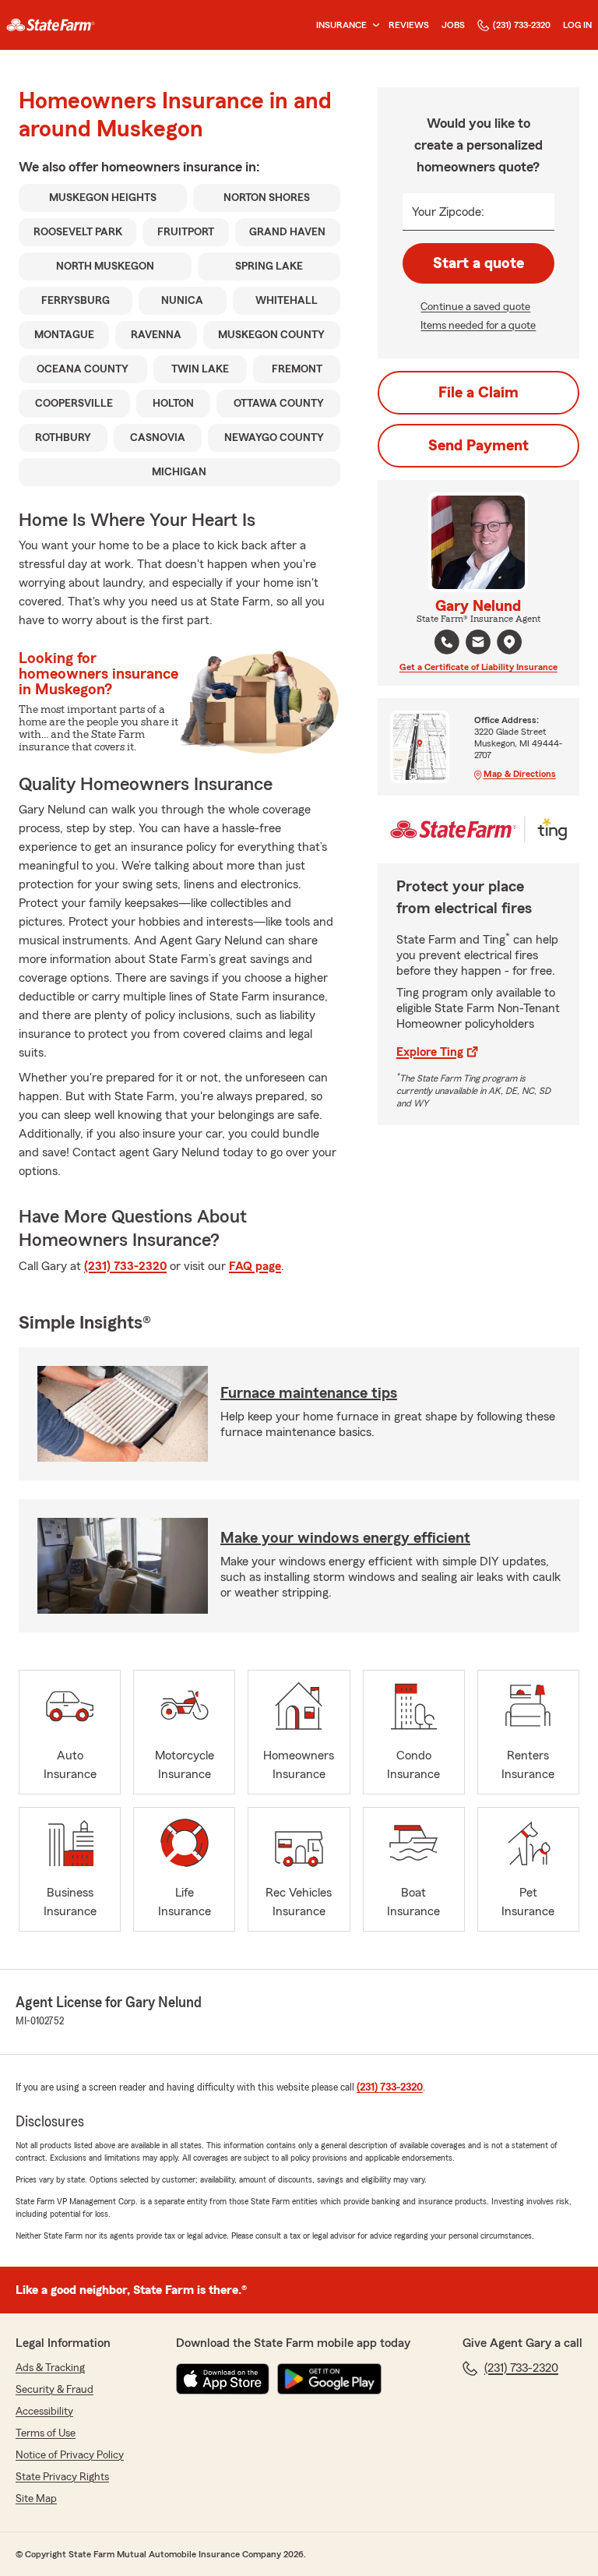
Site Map (36, 2499)
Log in (577, 25)
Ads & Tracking (50, 2368)
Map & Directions (520, 774)
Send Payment (478, 446)
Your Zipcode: (448, 212)
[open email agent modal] (478, 644)
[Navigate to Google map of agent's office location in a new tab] (509, 642)
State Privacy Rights (62, 2477)
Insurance (341, 25)
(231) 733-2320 (522, 25)
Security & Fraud (55, 2390)
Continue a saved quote (475, 307)
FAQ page (255, 1266)
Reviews (409, 25)
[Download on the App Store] (223, 2379)
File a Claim (478, 393)
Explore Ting (430, 1052)
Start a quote (478, 263)
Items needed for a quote (478, 326)
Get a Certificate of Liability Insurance (478, 667)
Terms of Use (46, 2433)
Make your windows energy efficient (345, 1538)
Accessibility (44, 2412)
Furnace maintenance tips (309, 1393)
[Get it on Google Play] (329, 2379)
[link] (51, 25)
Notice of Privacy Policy (70, 2455)
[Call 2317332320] (447, 642)
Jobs (453, 25)
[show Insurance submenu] (373, 25)
